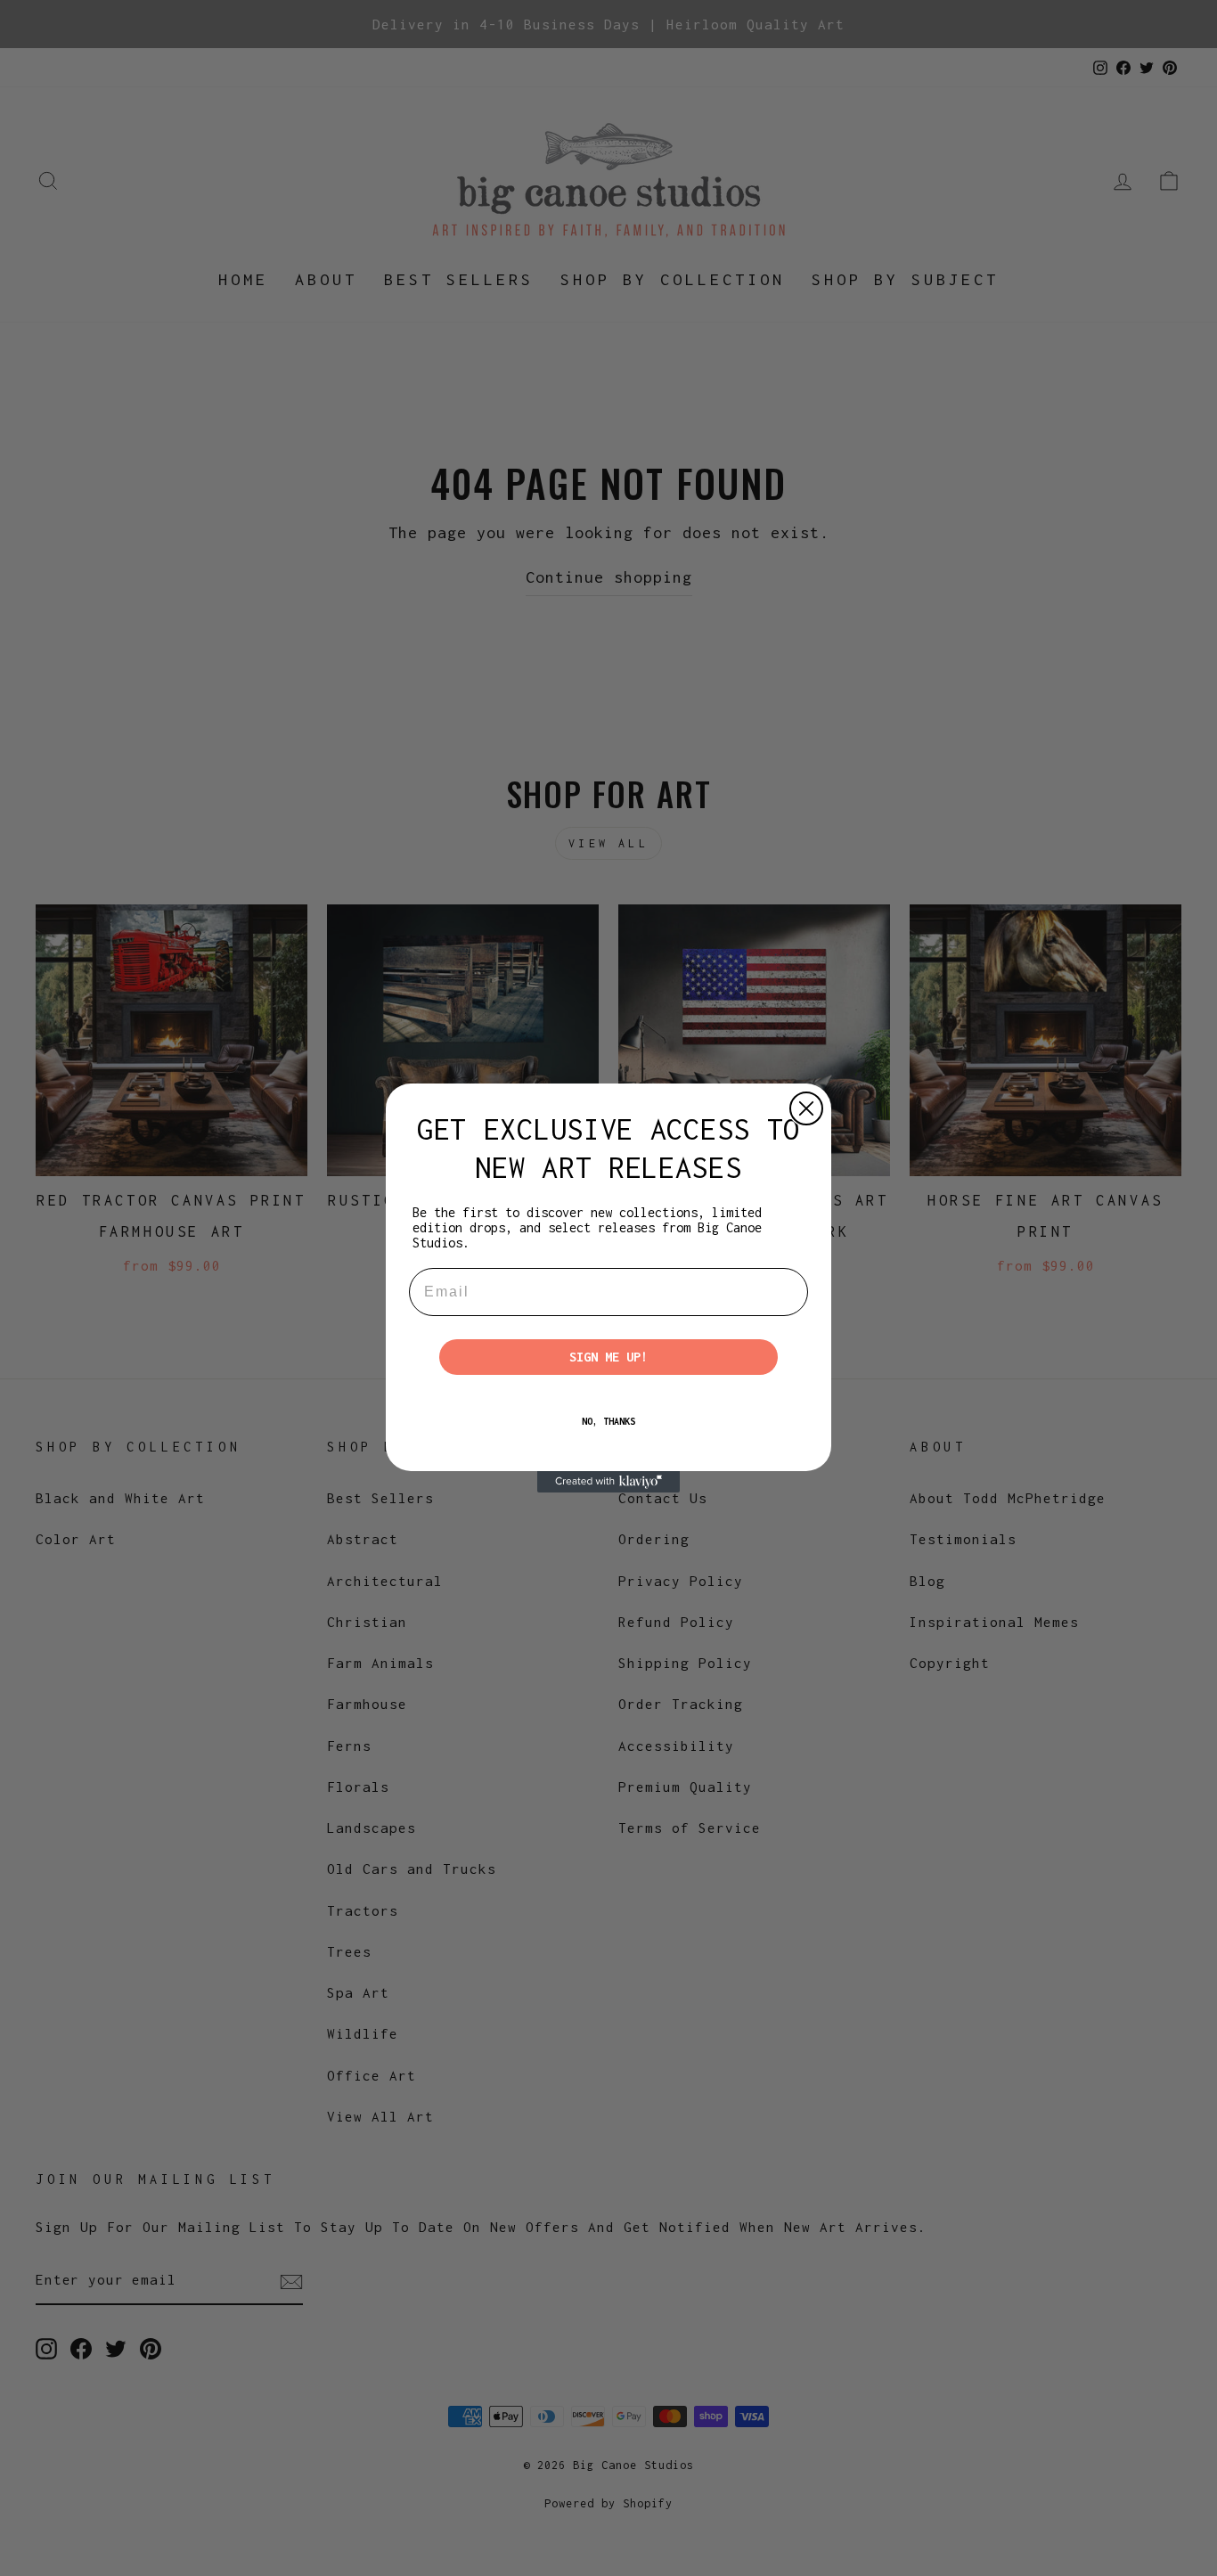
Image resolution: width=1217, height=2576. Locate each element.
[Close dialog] (806, 1108)
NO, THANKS (608, 1421)
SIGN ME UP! (608, 1357)
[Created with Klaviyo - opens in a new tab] (608, 1482)
